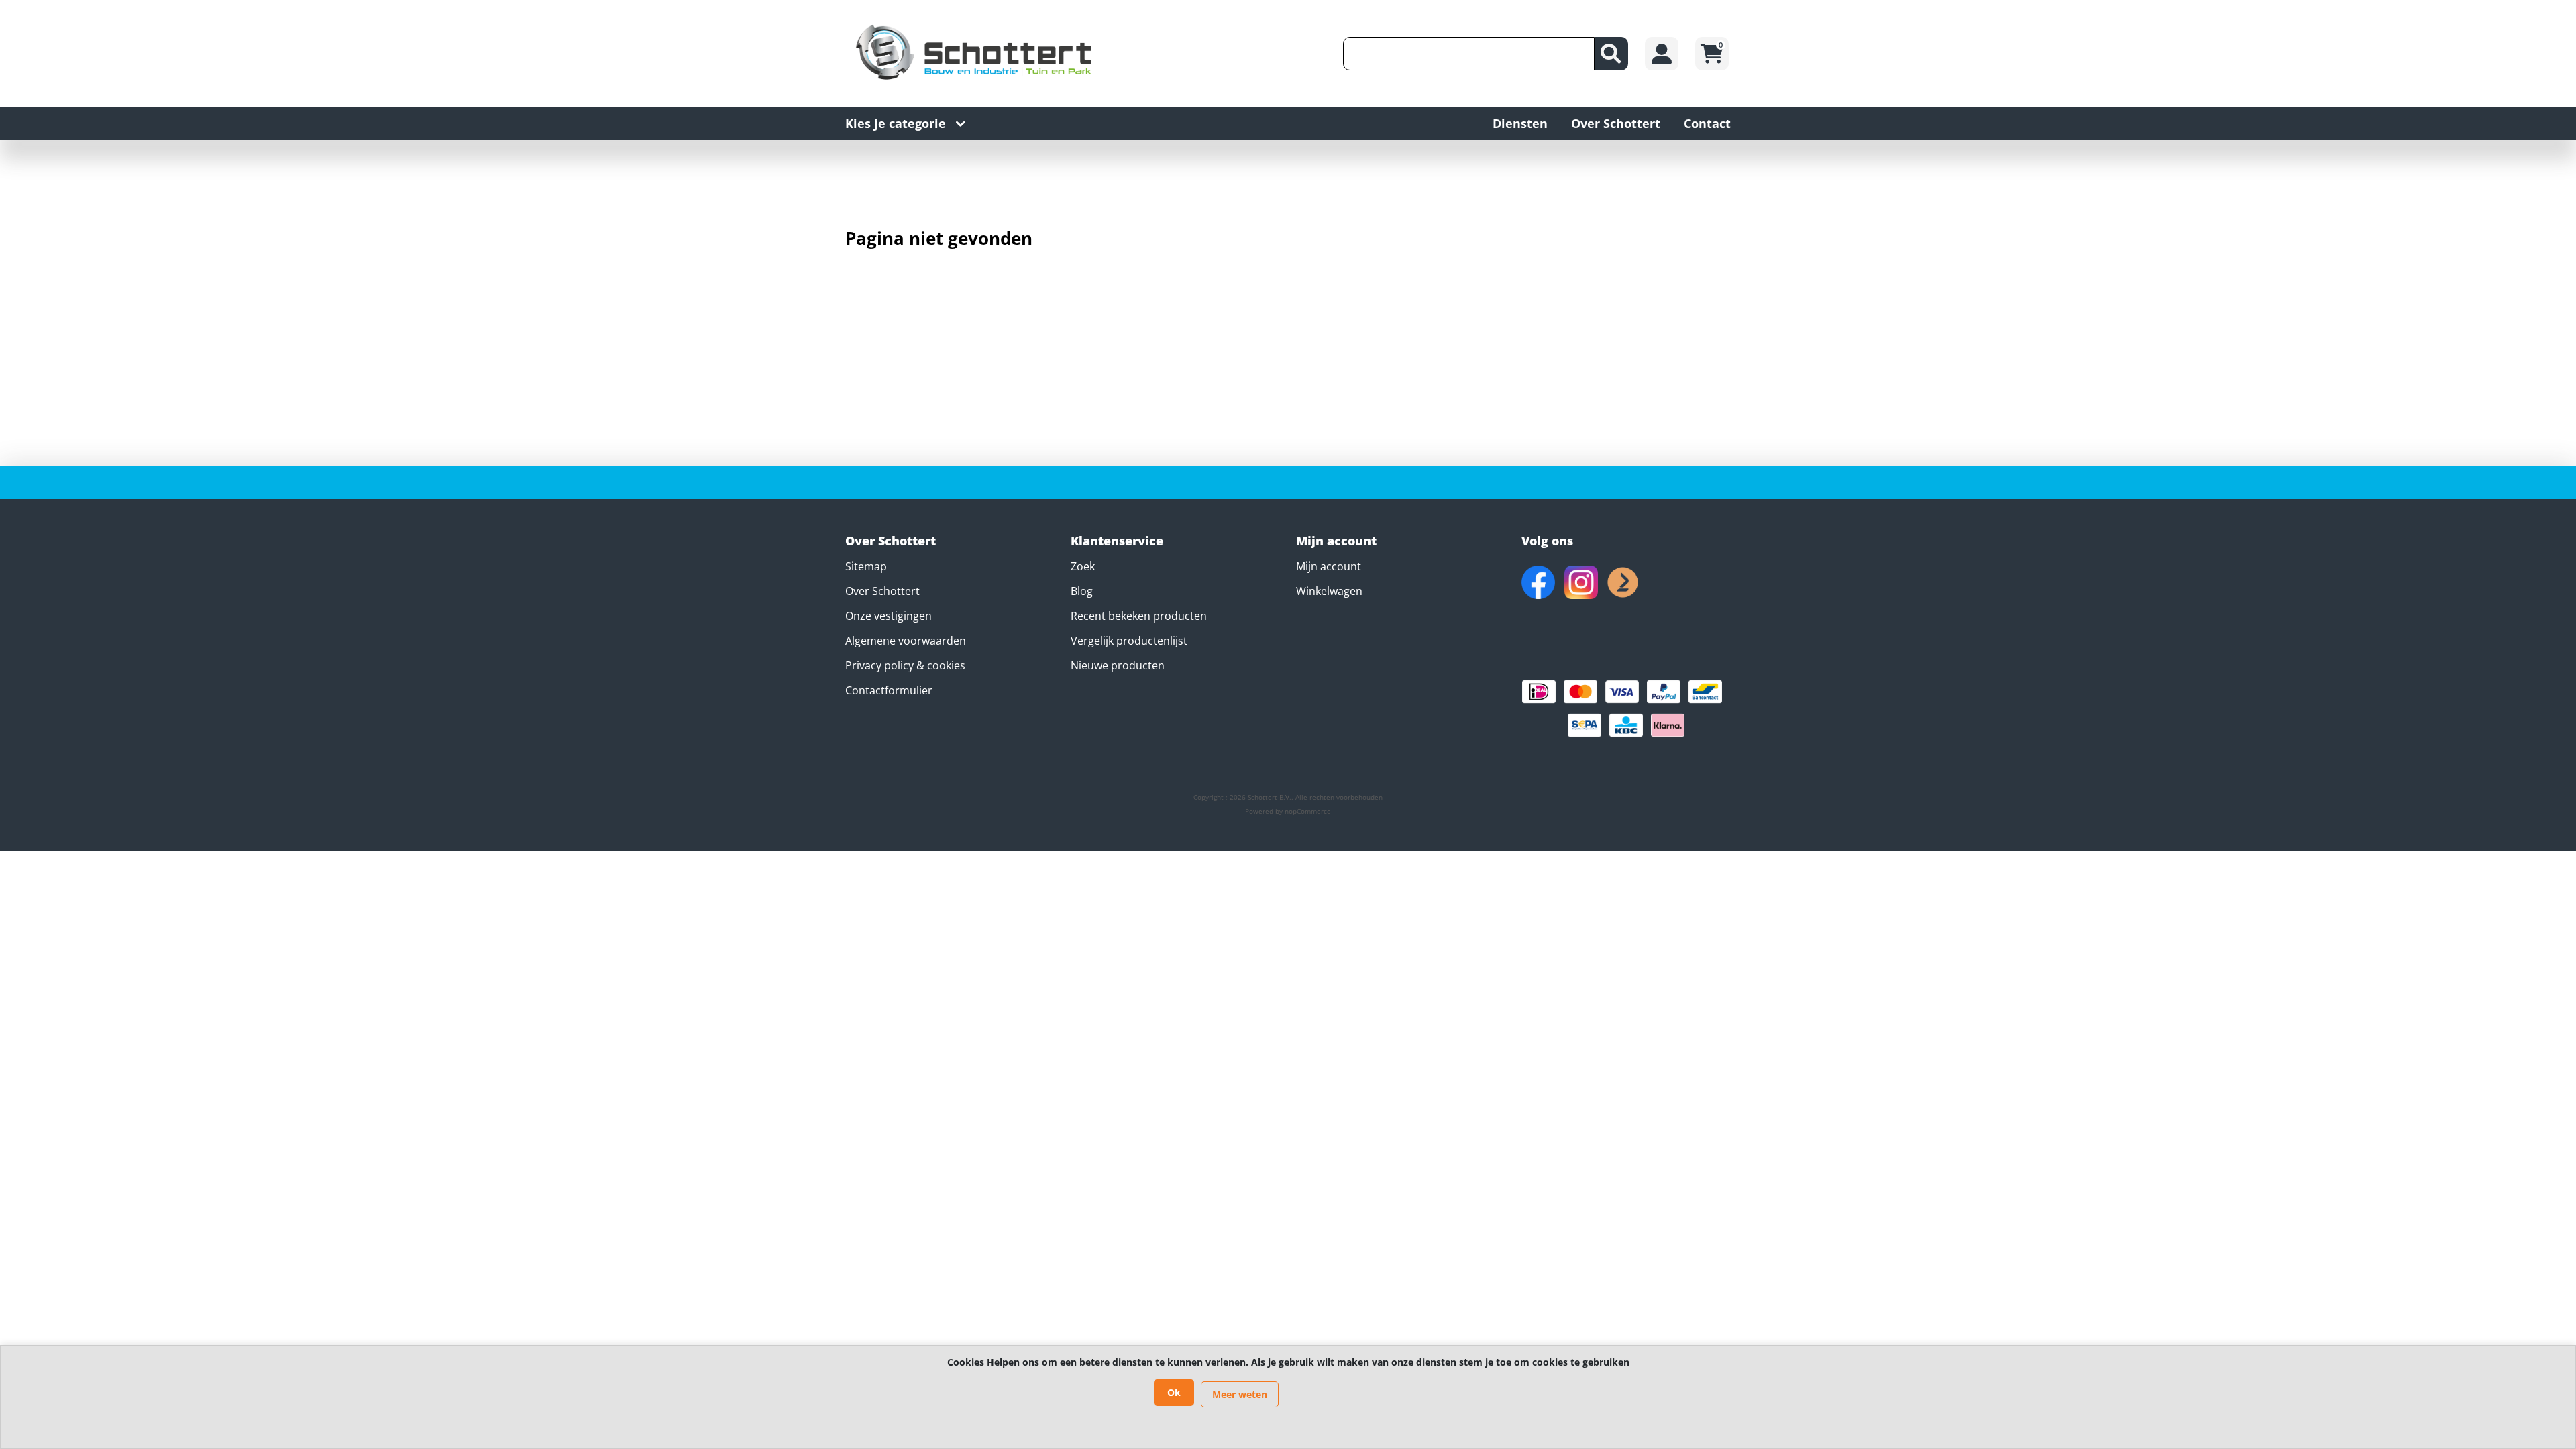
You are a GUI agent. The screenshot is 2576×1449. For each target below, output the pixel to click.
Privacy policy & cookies (905, 665)
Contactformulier (889, 690)
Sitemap (866, 566)
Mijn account (1329, 566)
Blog (1082, 591)
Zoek (1083, 566)
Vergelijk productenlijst (1129, 641)
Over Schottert (882, 591)
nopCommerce (1308, 811)
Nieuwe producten (1118, 665)
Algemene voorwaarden (906, 641)
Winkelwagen (1329, 591)
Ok (1174, 1392)
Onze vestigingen (889, 616)
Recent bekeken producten (1139, 616)
